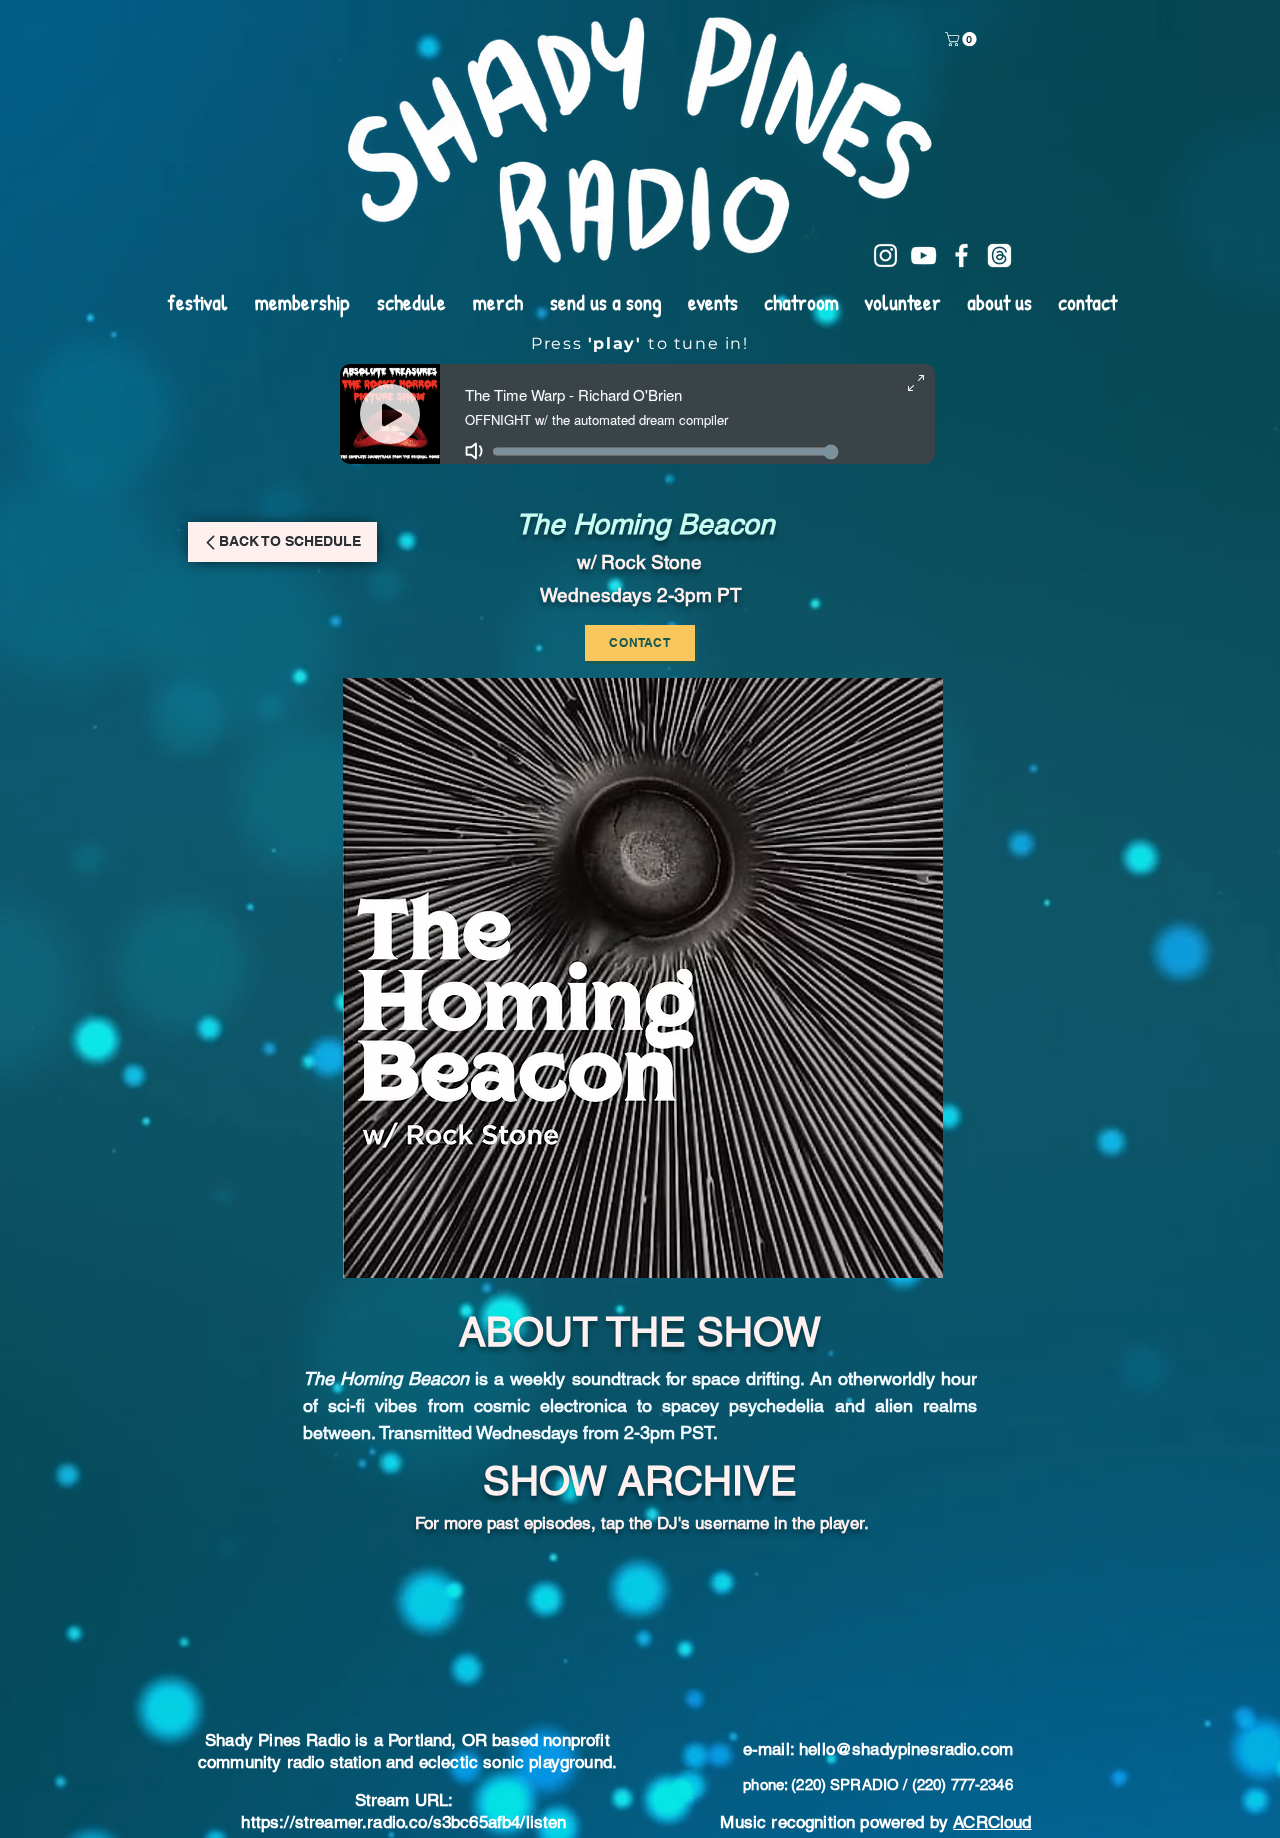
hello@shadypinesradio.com (906, 1625)
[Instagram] (885, 255)
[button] (962, 39)
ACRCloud (992, 1698)
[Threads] (999, 255)
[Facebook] (961, 255)
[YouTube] (923, 255)
